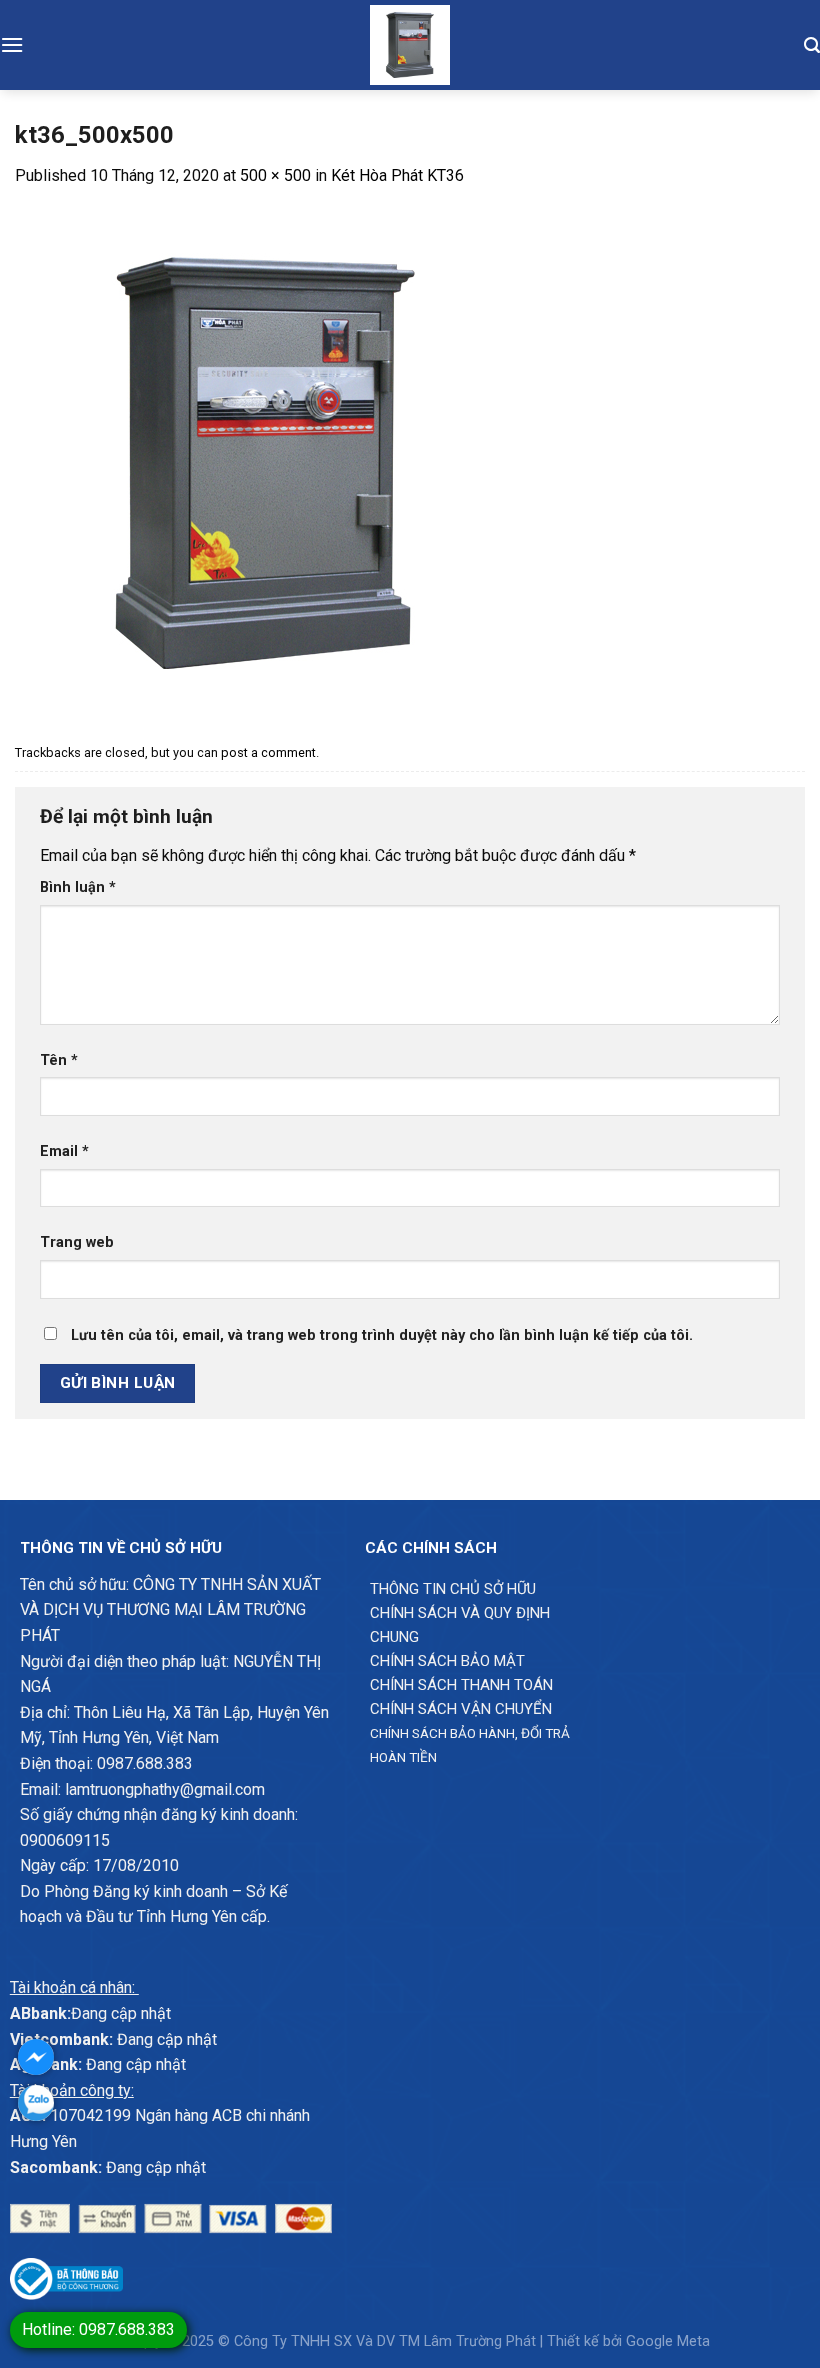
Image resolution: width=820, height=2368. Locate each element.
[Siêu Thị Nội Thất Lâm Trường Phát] (410, 45)
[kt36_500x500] (265, 461)
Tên (59, 1060)
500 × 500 (275, 175)
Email (64, 1151)
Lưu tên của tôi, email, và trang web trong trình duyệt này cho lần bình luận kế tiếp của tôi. (382, 1335)
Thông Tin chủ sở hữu (453, 1589)
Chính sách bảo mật (447, 1661)
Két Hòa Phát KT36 (397, 175)
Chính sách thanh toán (461, 1685)
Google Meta (668, 2341)
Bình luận (78, 887)
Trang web (77, 1242)
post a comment (268, 752)
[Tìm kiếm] (812, 45)
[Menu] (12, 44)
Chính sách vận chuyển (461, 1709)
